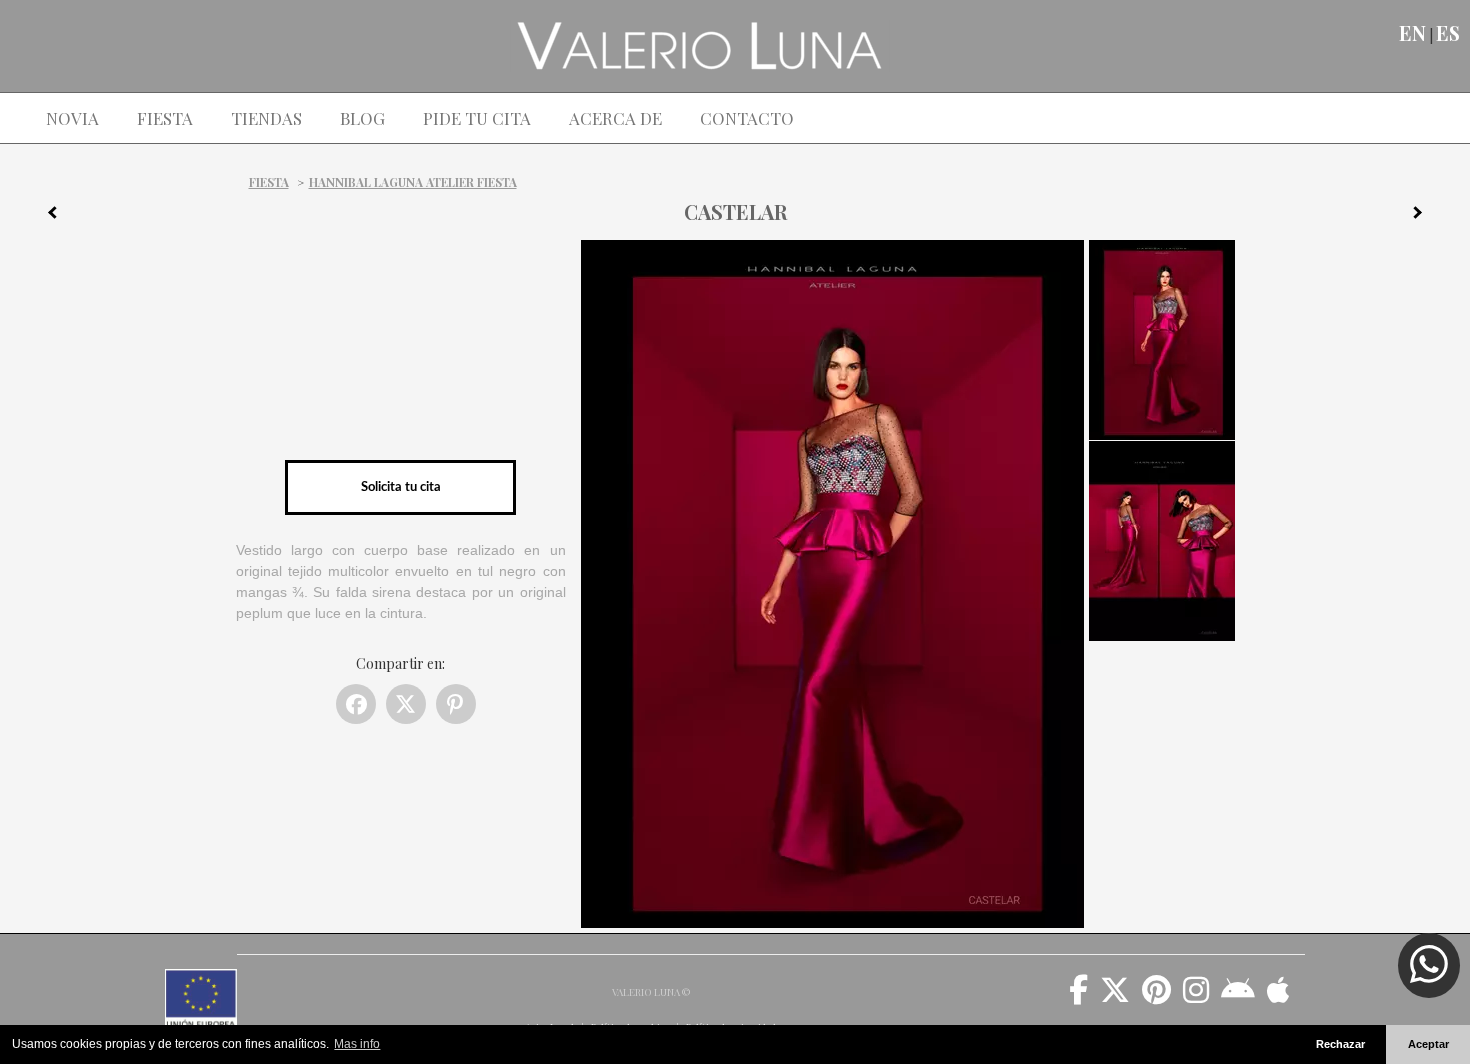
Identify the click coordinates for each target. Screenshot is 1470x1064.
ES (1448, 33)
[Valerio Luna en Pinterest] (1156, 997)
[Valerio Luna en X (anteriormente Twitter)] (1115, 997)
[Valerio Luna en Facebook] (1078, 997)
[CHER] (1425, 216)
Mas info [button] (357, 1044)
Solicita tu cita (401, 487)
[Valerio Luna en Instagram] (1196, 997)
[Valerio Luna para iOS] (1278, 997)
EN (1412, 33)
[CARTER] (45, 216)
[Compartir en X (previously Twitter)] (406, 704)
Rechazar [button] (1340, 1044)
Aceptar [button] (1428, 1044)
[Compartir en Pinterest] (456, 704)
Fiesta (269, 182)
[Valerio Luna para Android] (1238, 997)
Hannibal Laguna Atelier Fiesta (413, 182)
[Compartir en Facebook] (356, 704)
